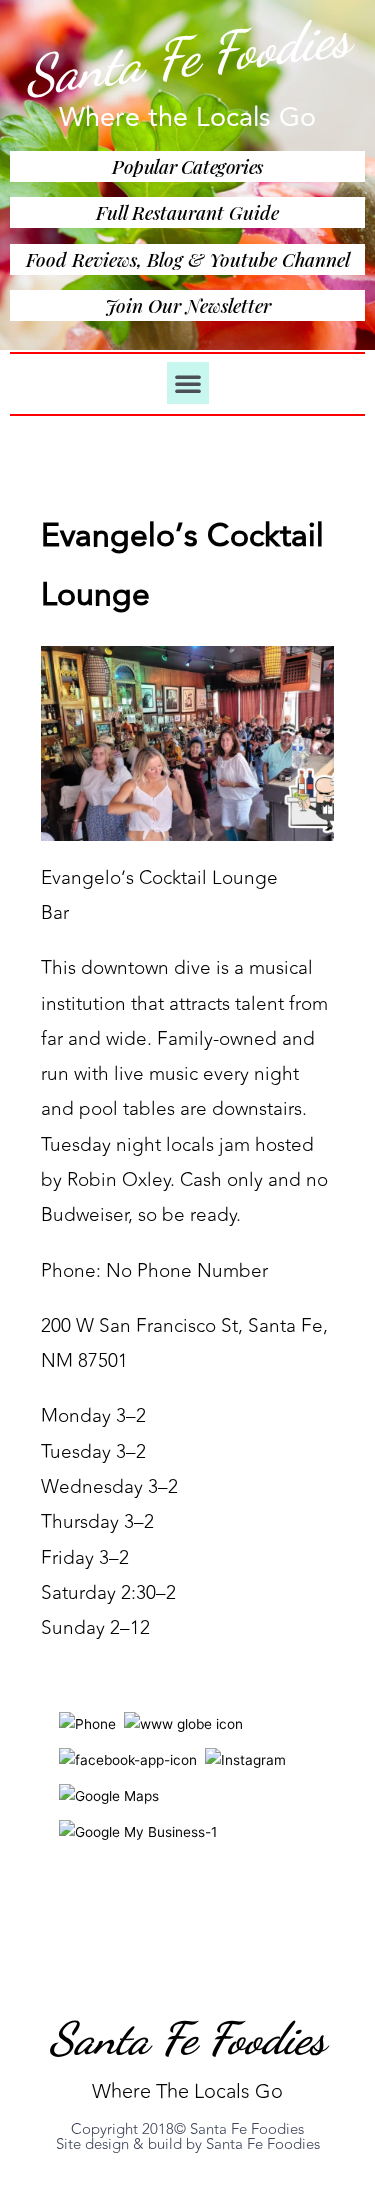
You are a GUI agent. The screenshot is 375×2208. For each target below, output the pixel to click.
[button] (188, 383)
